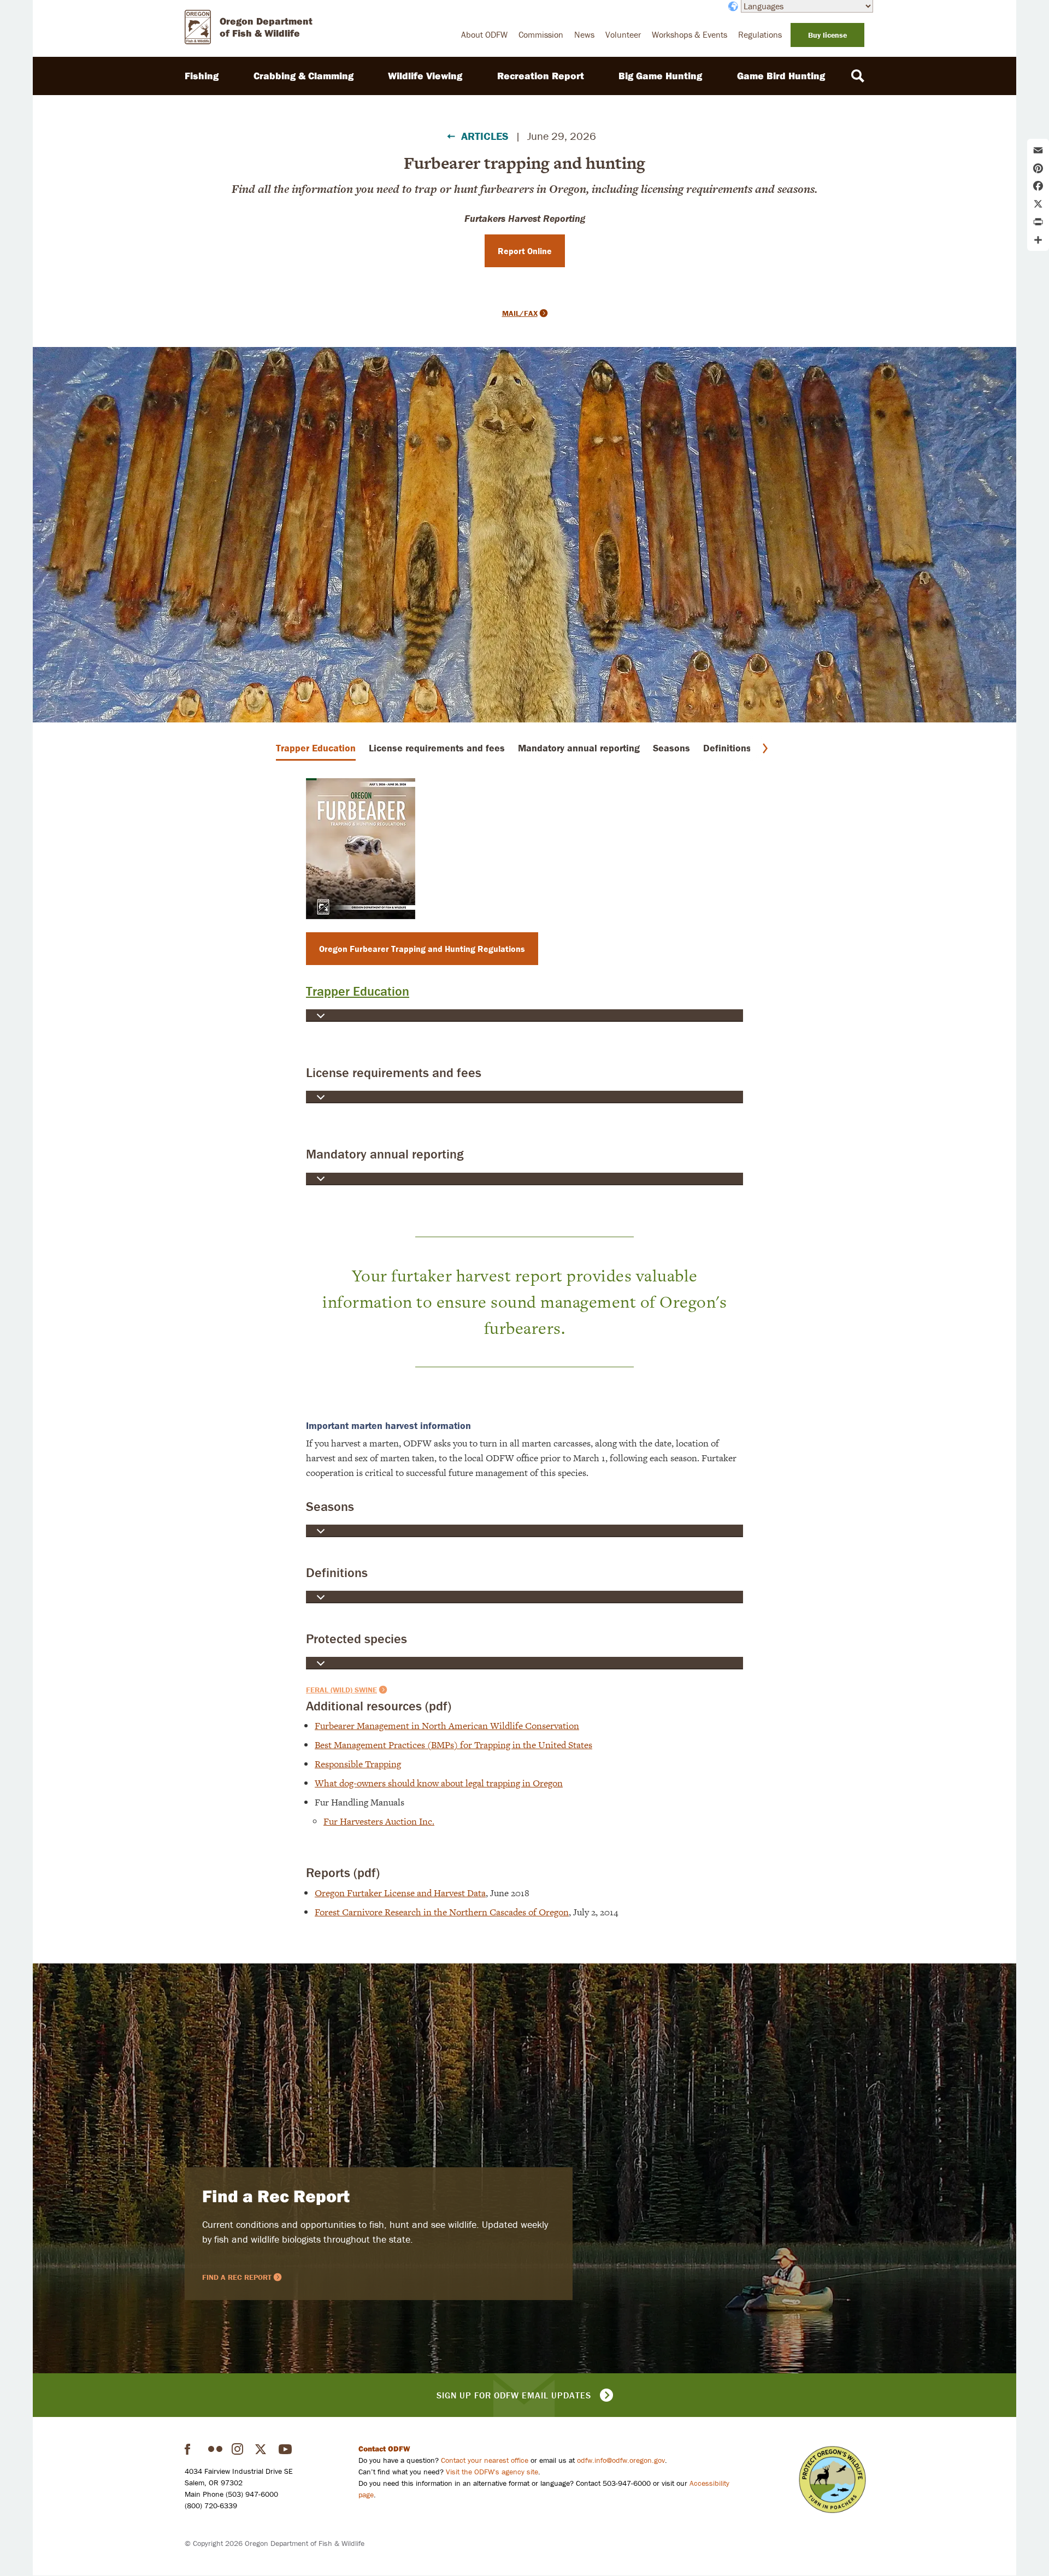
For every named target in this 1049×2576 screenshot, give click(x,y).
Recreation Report (541, 76)
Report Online (525, 251)
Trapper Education (316, 748)
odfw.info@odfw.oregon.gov (621, 2460)
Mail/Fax (520, 313)
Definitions (727, 748)
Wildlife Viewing (425, 76)
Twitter (262, 2449)
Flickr (215, 2449)
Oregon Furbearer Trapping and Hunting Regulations (422, 949)
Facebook (192, 2449)
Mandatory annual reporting (579, 748)
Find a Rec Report (276, 2196)
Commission (541, 34)
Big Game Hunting (660, 76)
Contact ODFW (384, 2449)
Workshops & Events (689, 34)
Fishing (202, 76)
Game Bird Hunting (781, 76)
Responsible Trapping (358, 1764)
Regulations (760, 34)
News (584, 34)
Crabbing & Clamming (303, 76)
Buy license (827, 35)
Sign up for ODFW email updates (514, 2395)
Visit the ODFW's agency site (492, 2472)
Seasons (671, 748)
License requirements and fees (437, 748)
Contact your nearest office (485, 2460)
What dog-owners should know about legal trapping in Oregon (439, 1783)
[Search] (858, 76)
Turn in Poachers (832, 2480)
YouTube (286, 2449)
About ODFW (484, 34)
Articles (485, 136)
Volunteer (623, 34)
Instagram (239, 2449)
